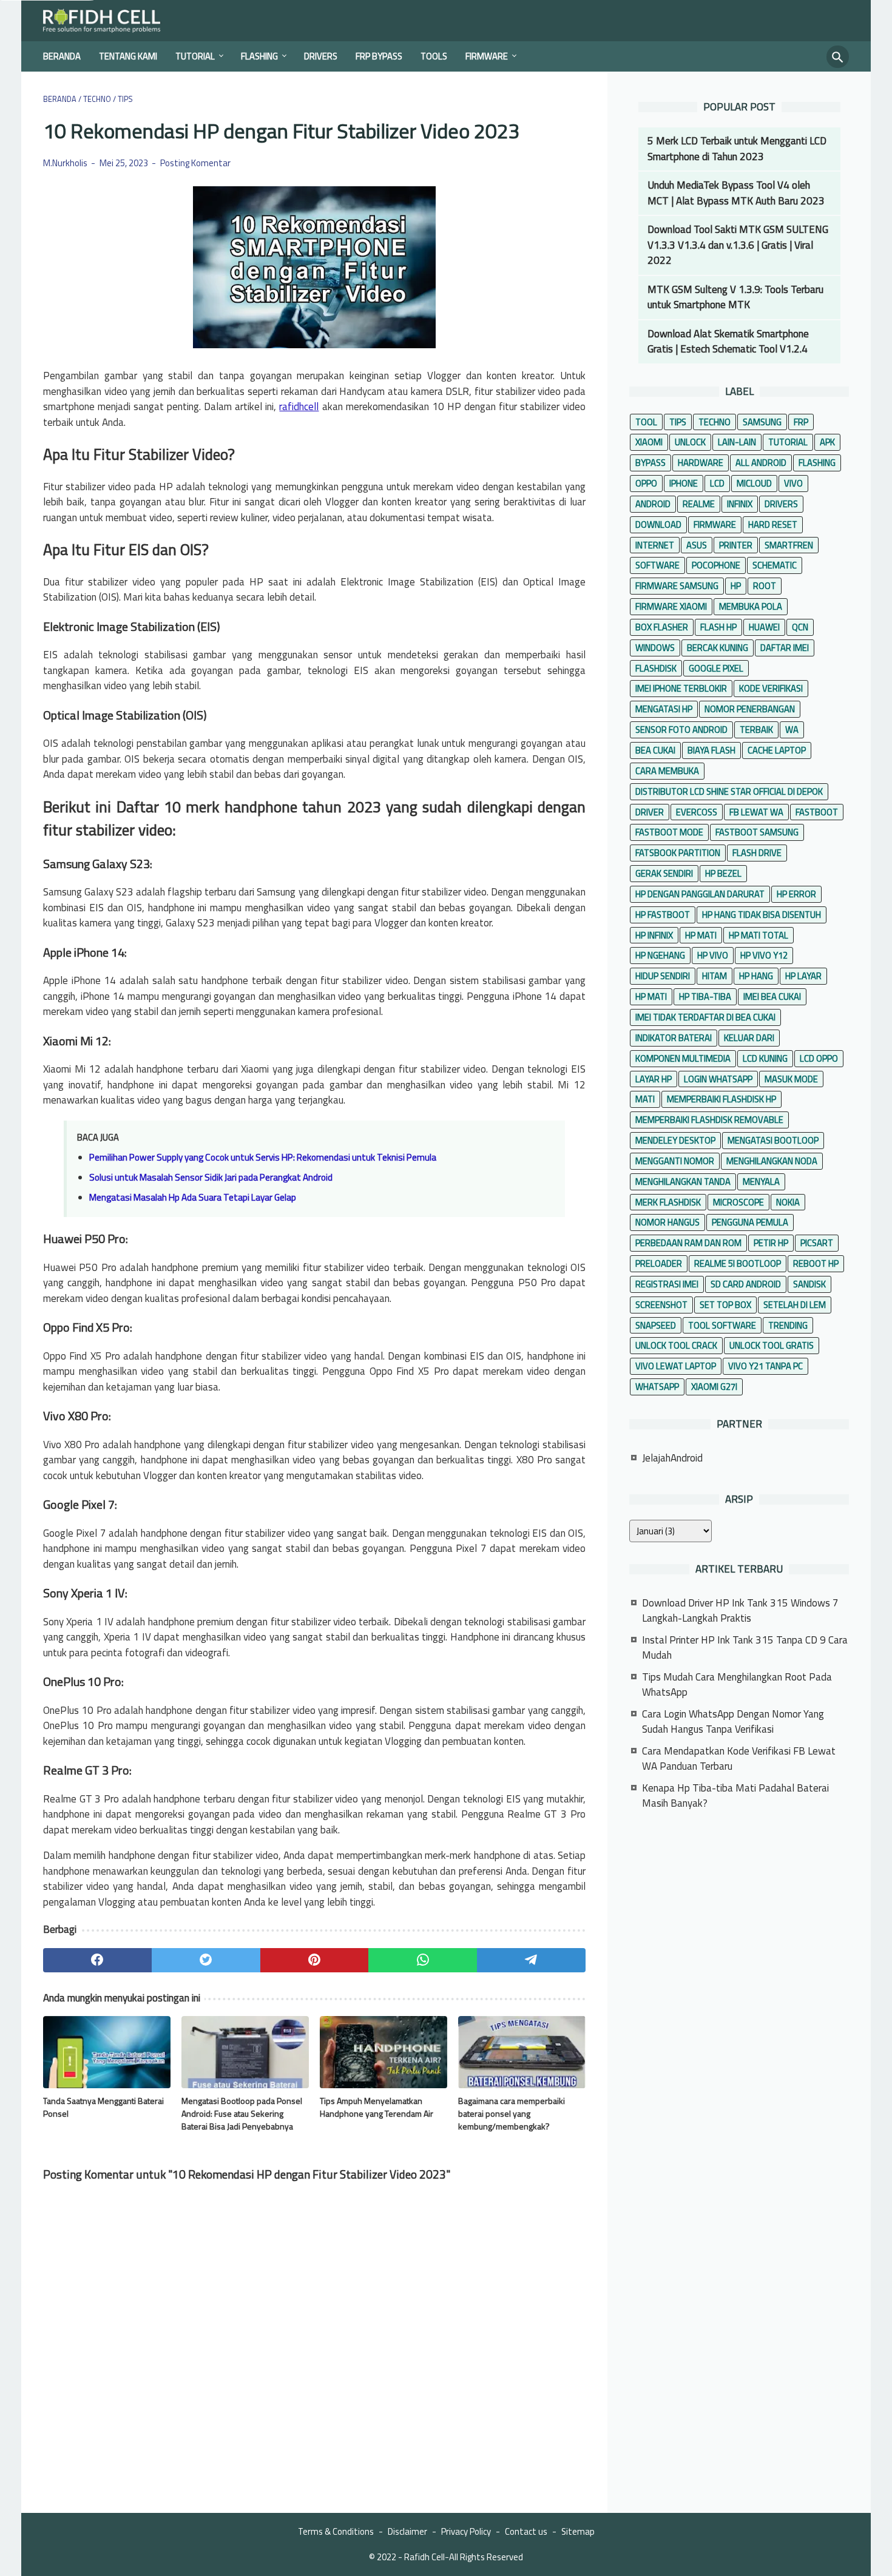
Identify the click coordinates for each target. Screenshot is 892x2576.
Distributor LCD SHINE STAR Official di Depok (729, 791)
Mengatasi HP (664, 709)
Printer (736, 545)
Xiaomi (649, 442)
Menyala (761, 1182)
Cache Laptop (777, 750)
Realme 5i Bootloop (738, 1263)
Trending (788, 1325)
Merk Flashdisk (668, 1202)
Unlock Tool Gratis (772, 1345)
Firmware (487, 56)
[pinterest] (315, 1960)
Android (653, 504)
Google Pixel (716, 668)
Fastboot (817, 812)
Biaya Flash (711, 750)
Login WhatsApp (718, 1079)
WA (792, 730)
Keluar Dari (749, 1038)
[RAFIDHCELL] (110, 21)
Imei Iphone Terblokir (681, 688)
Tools (434, 56)
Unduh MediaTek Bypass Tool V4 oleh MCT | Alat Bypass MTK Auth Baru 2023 (736, 193)
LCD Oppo (819, 1058)
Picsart (817, 1243)
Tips (678, 422)
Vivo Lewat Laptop (676, 1366)
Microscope (738, 1202)
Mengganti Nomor (675, 1161)
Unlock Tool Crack (676, 1345)
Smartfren (789, 545)
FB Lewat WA (756, 812)
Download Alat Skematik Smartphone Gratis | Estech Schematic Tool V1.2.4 (728, 342)
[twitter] (206, 1960)
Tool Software (722, 1325)
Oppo (646, 483)
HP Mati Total (759, 935)
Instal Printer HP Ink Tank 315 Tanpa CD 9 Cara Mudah (745, 1648)
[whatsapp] (423, 1960)
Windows (655, 648)
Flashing (259, 56)
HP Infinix (654, 935)
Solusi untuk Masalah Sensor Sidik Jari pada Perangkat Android (211, 1177)
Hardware (701, 463)
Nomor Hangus (667, 1222)
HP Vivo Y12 (764, 955)
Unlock (690, 442)
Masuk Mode (791, 1079)
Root (765, 586)
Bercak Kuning (718, 648)
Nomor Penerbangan (750, 709)
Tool (646, 422)
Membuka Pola (751, 606)
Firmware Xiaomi (671, 606)
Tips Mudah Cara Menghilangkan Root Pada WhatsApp (737, 1685)
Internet (655, 545)
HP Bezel (723, 873)
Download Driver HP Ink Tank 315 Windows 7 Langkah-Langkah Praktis (740, 1611)
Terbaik (756, 730)
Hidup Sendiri (663, 976)
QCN (800, 627)
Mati (645, 1099)
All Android (761, 463)
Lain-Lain (737, 442)
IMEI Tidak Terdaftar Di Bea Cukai (705, 1017)
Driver (650, 812)
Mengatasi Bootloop (773, 1140)
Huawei (764, 627)
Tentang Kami (128, 56)
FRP (801, 422)
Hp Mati (651, 996)
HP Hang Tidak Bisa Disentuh (762, 915)
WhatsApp (657, 1387)
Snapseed (656, 1325)
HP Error (796, 894)
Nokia (788, 1202)
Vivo (793, 483)
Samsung (762, 422)
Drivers (321, 56)
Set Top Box (725, 1305)
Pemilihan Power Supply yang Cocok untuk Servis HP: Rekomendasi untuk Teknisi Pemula (263, 1157)
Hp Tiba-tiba (705, 996)
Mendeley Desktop (675, 1140)
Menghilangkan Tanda (683, 1182)
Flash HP (718, 627)
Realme (699, 504)
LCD (717, 483)
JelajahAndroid (672, 1458)
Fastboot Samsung (757, 832)
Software (657, 565)
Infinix (740, 504)
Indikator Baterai (674, 1038)
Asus (697, 545)
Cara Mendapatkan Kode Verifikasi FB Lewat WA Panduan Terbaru (739, 1759)
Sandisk (809, 1284)
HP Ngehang (660, 955)
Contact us (526, 2531)
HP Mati (701, 935)
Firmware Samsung (677, 586)
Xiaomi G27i (714, 1387)
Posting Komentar (195, 163)
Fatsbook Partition (678, 853)
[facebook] (97, 1960)
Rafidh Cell (424, 2557)
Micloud (754, 483)
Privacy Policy (466, 2531)
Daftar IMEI (785, 648)
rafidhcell (299, 406)
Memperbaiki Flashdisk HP (721, 1099)
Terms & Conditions (336, 2531)
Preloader (659, 1263)
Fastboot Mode (669, 832)
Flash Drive (757, 853)
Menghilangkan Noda (772, 1161)
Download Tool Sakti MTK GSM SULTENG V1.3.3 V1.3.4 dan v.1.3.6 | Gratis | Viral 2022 (738, 245)
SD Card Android (746, 1284)
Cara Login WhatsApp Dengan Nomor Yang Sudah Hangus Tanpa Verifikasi (733, 1722)
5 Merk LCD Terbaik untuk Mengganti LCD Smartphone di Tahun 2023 (737, 149)
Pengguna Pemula (750, 1222)
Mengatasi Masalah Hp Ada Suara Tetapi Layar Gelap (193, 1197)
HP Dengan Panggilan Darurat (700, 894)
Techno (715, 422)
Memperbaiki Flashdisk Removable (709, 1120)
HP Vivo (713, 955)
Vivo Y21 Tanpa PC (765, 1366)
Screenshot (661, 1305)
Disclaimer (407, 2531)
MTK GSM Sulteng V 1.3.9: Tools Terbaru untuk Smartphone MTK (735, 297)
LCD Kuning (765, 1058)
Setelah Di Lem (795, 1305)
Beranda (62, 56)
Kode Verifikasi (771, 688)
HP (736, 586)
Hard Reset (773, 524)
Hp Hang (756, 976)
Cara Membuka (667, 771)
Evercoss (697, 812)
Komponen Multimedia (683, 1058)
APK (827, 442)
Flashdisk (656, 668)
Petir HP (771, 1243)
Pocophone (716, 565)
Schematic (775, 565)
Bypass (650, 463)
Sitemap (578, 2531)
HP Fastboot (663, 915)
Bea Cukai (655, 750)
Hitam (715, 976)
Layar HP (654, 1079)
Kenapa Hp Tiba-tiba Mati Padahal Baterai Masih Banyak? (735, 1796)
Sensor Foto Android (681, 730)
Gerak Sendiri (664, 873)
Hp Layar (803, 976)
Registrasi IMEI (667, 1284)
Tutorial (195, 56)
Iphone (684, 483)
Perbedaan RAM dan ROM (688, 1243)
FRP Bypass (379, 56)
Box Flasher (662, 627)
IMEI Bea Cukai (772, 996)
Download (658, 524)
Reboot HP (816, 1263)
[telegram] (531, 1960)
